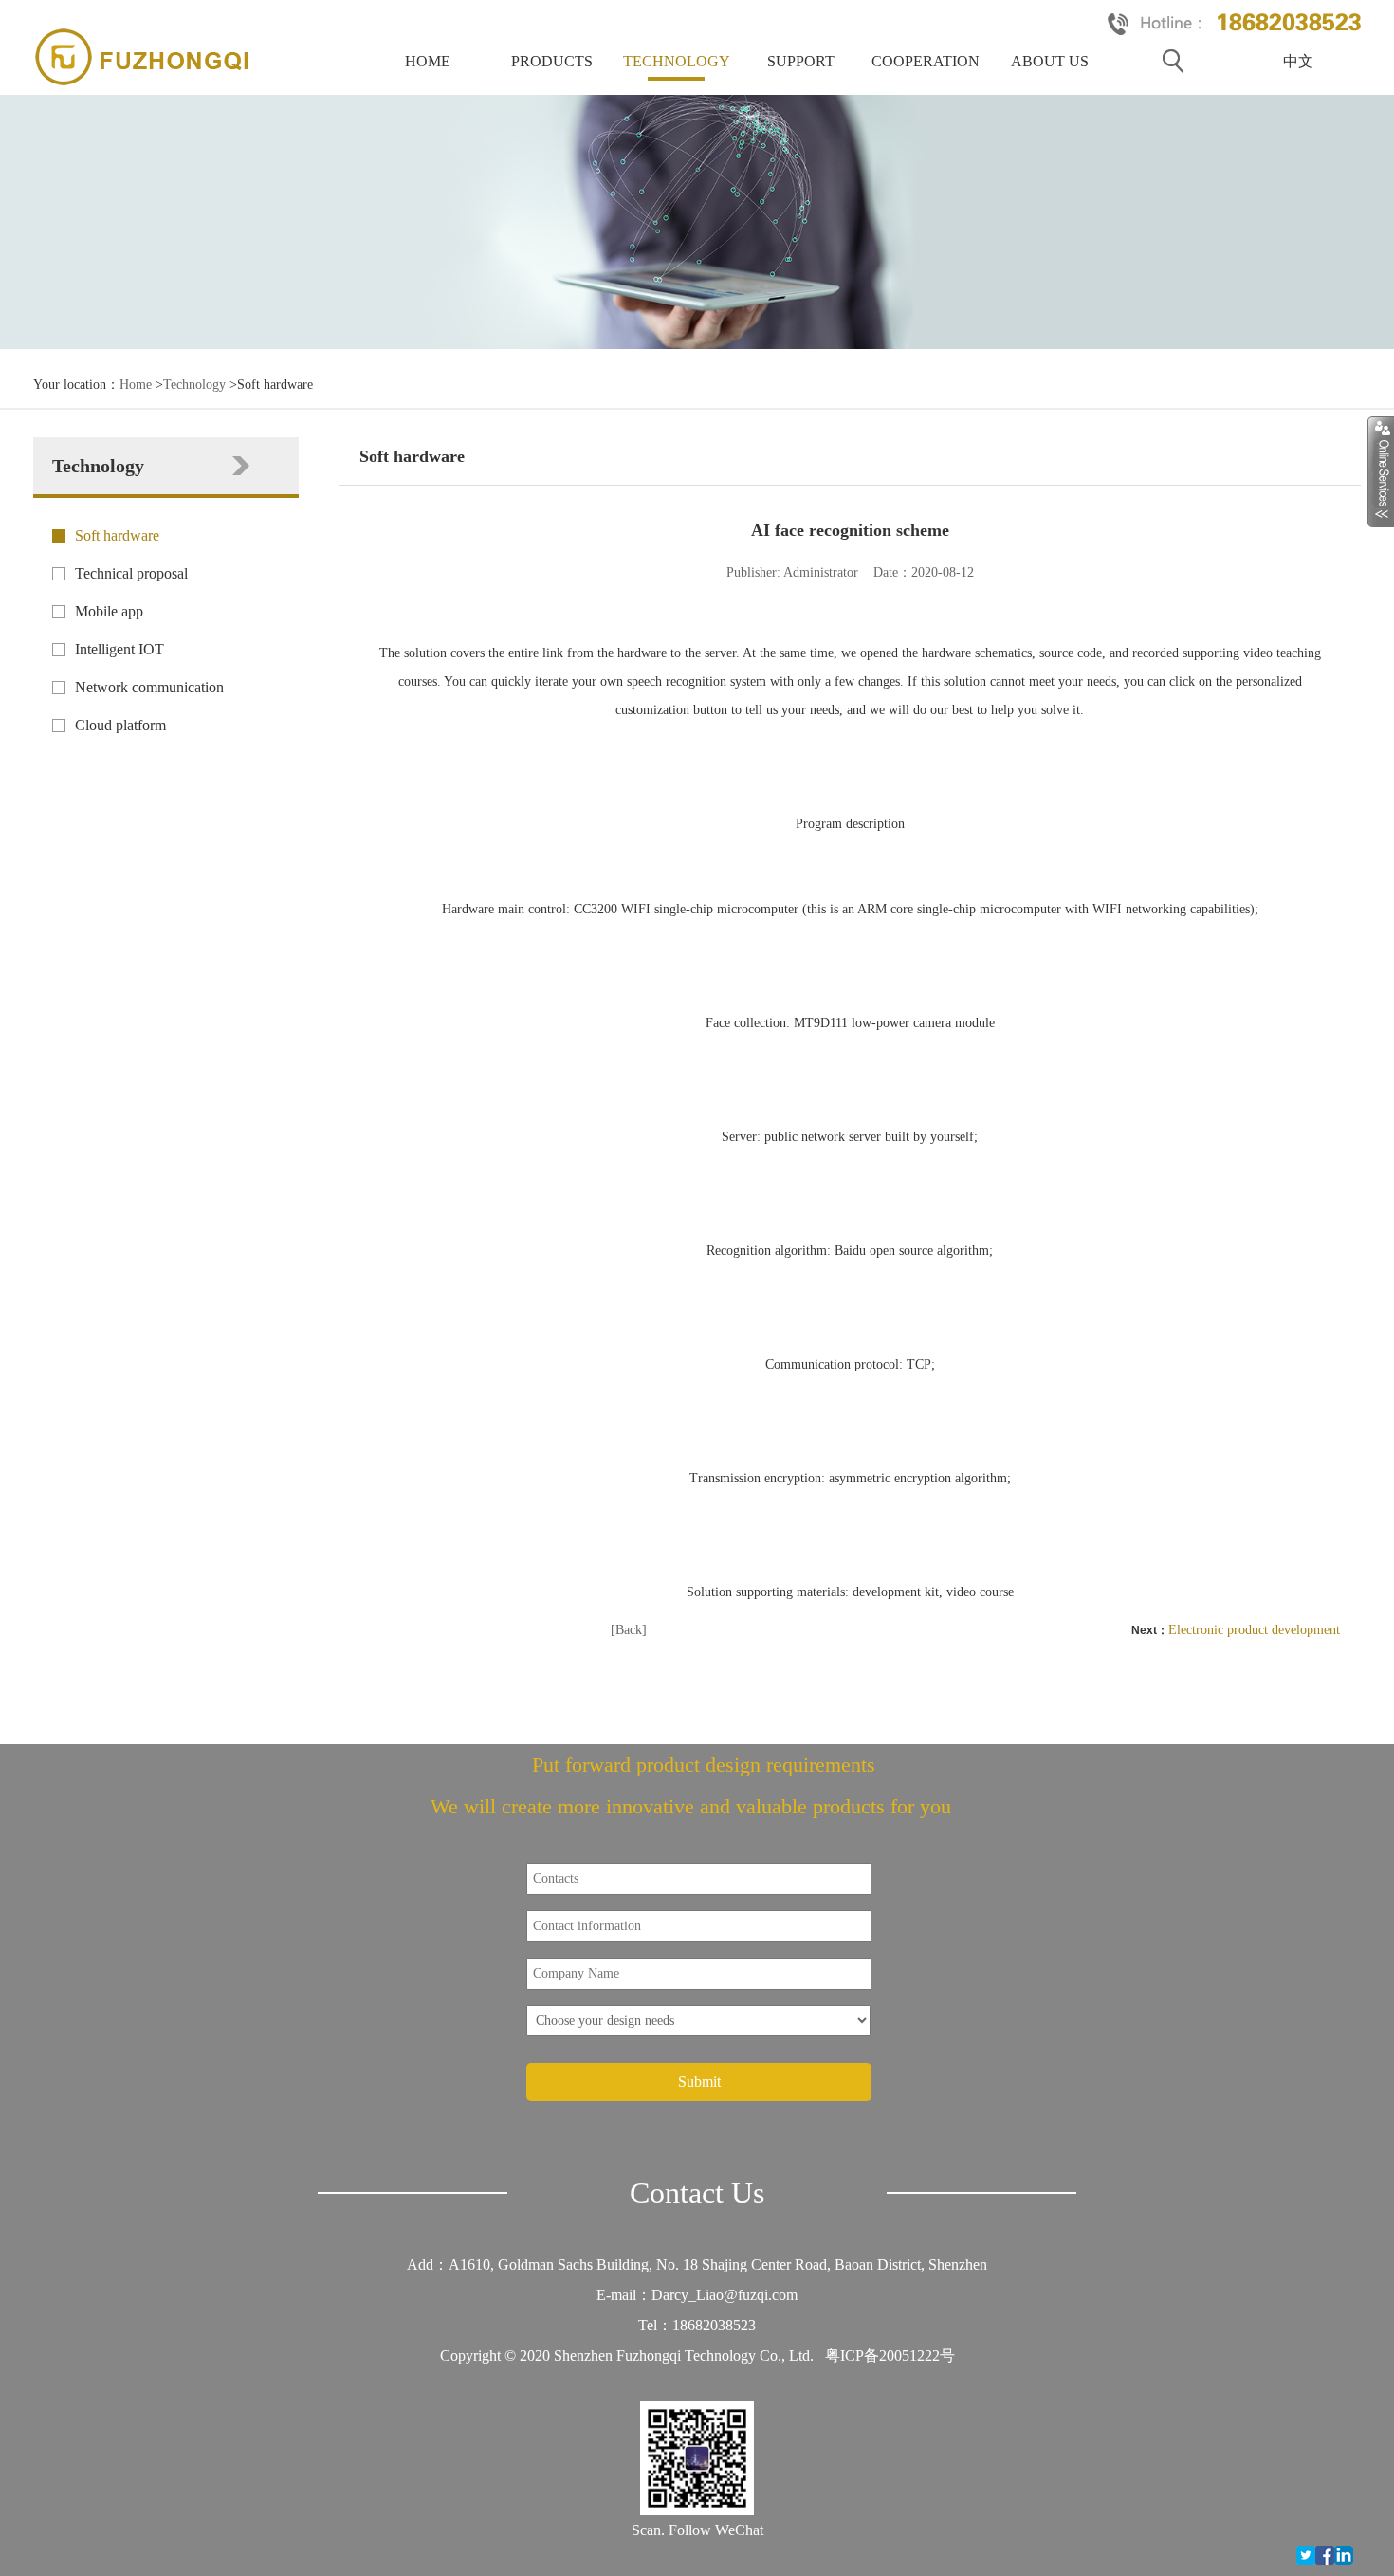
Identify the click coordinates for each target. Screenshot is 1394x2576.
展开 (1381, 471)
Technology (677, 61)
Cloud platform (120, 725)
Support (801, 61)
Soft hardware (117, 535)
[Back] (629, 1630)
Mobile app (109, 611)
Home (428, 61)
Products (552, 61)
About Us (1050, 61)
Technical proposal (131, 573)
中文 (1298, 61)
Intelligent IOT (119, 649)
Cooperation (926, 61)
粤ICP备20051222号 (890, 2355)
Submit (699, 2081)
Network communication (149, 687)
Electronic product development (1254, 1630)
